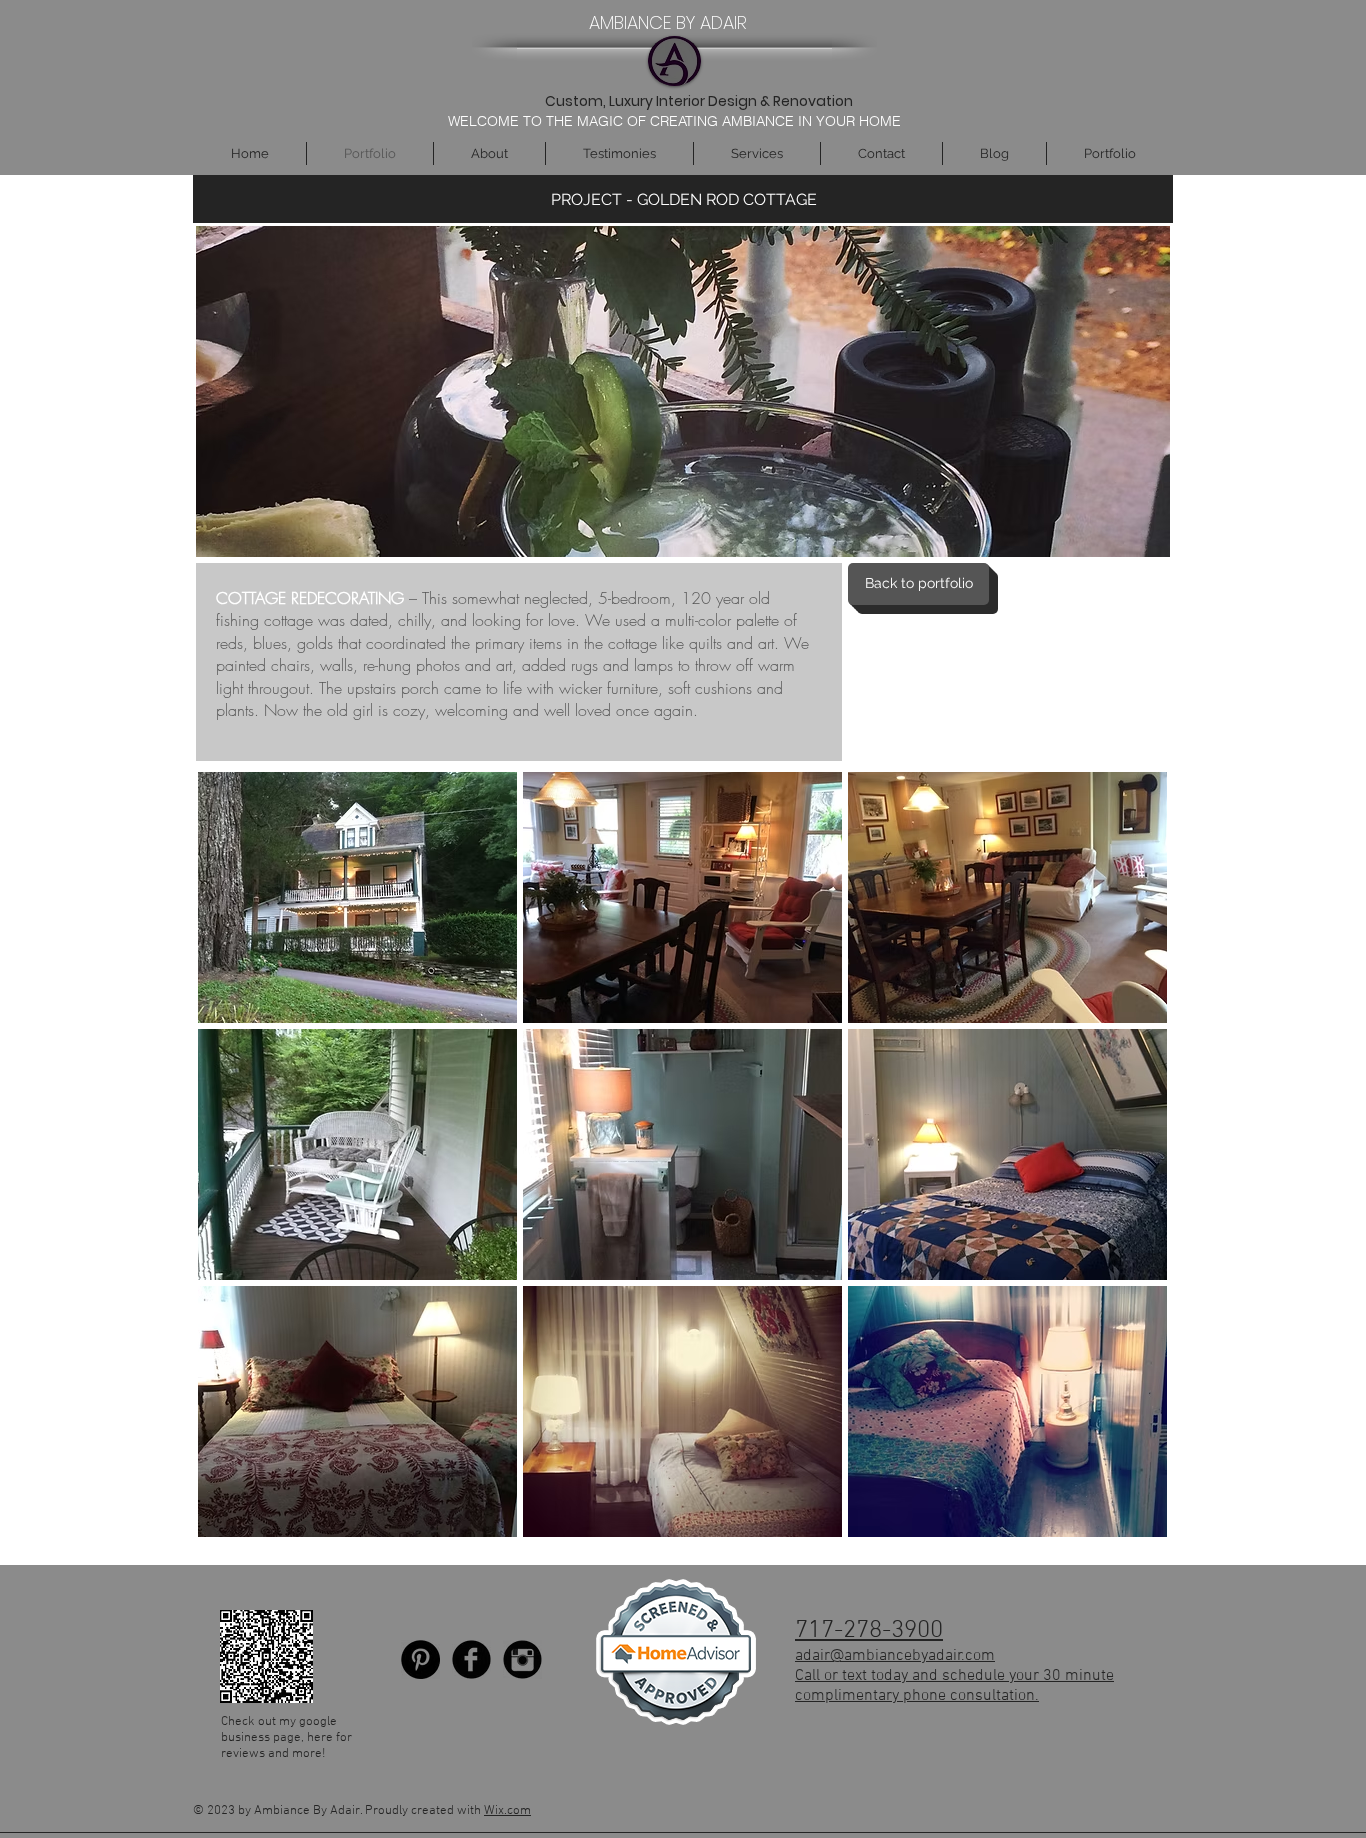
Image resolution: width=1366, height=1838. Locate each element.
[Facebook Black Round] (471, 1659)
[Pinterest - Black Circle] (420, 1659)
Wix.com (507, 1811)
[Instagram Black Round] (522, 1659)
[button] (357, 897)
